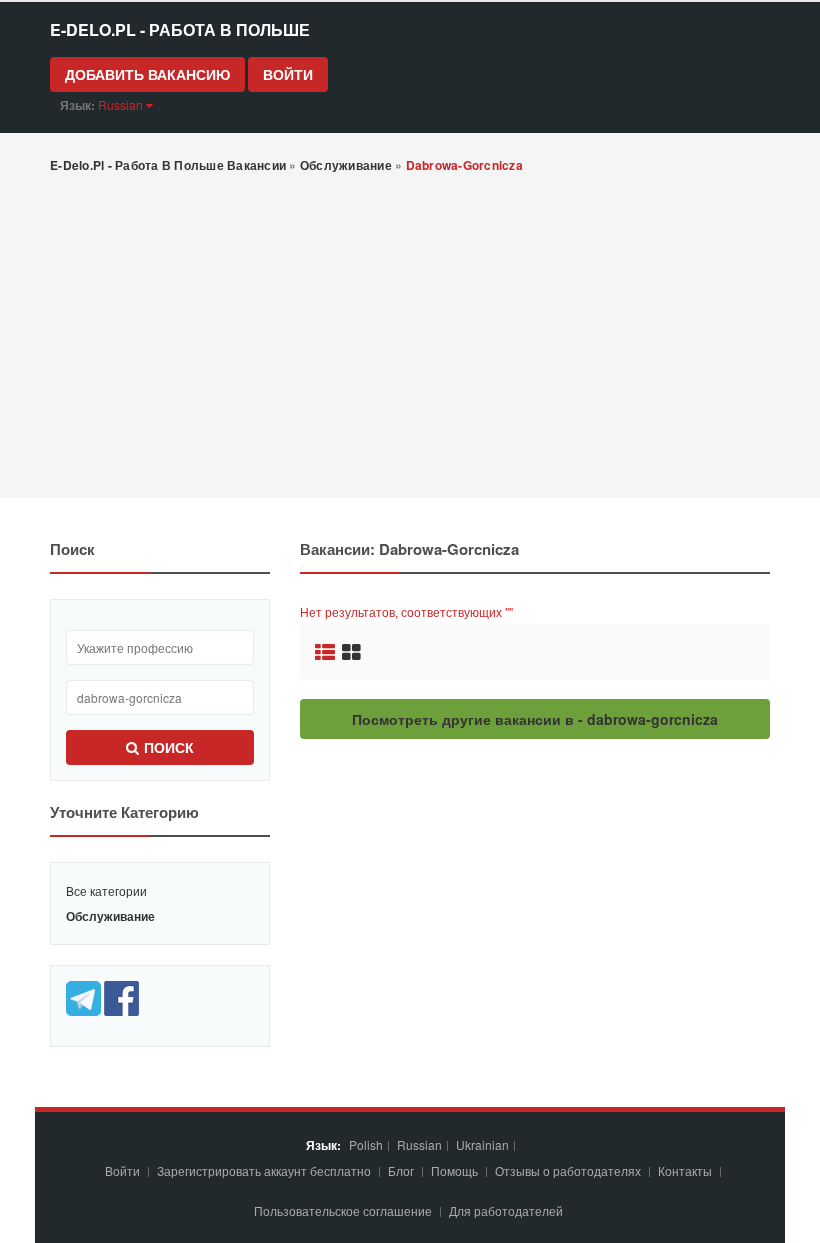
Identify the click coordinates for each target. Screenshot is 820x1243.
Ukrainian (482, 1144)
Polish (366, 1144)
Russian (419, 1144)
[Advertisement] (410, 338)
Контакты (686, 1170)
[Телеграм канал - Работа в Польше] (85, 996)
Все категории (106, 890)
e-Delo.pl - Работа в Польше (180, 29)
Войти (288, 74)
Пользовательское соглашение (344, 1210)
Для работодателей (507, 1210)
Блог (401, 1170)
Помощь (454, 1170)
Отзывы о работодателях (568, 1170)
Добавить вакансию (147, 74)
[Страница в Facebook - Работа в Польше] (121, 996)
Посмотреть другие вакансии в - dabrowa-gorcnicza (535, 719)
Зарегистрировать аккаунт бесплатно (265, 1170)
